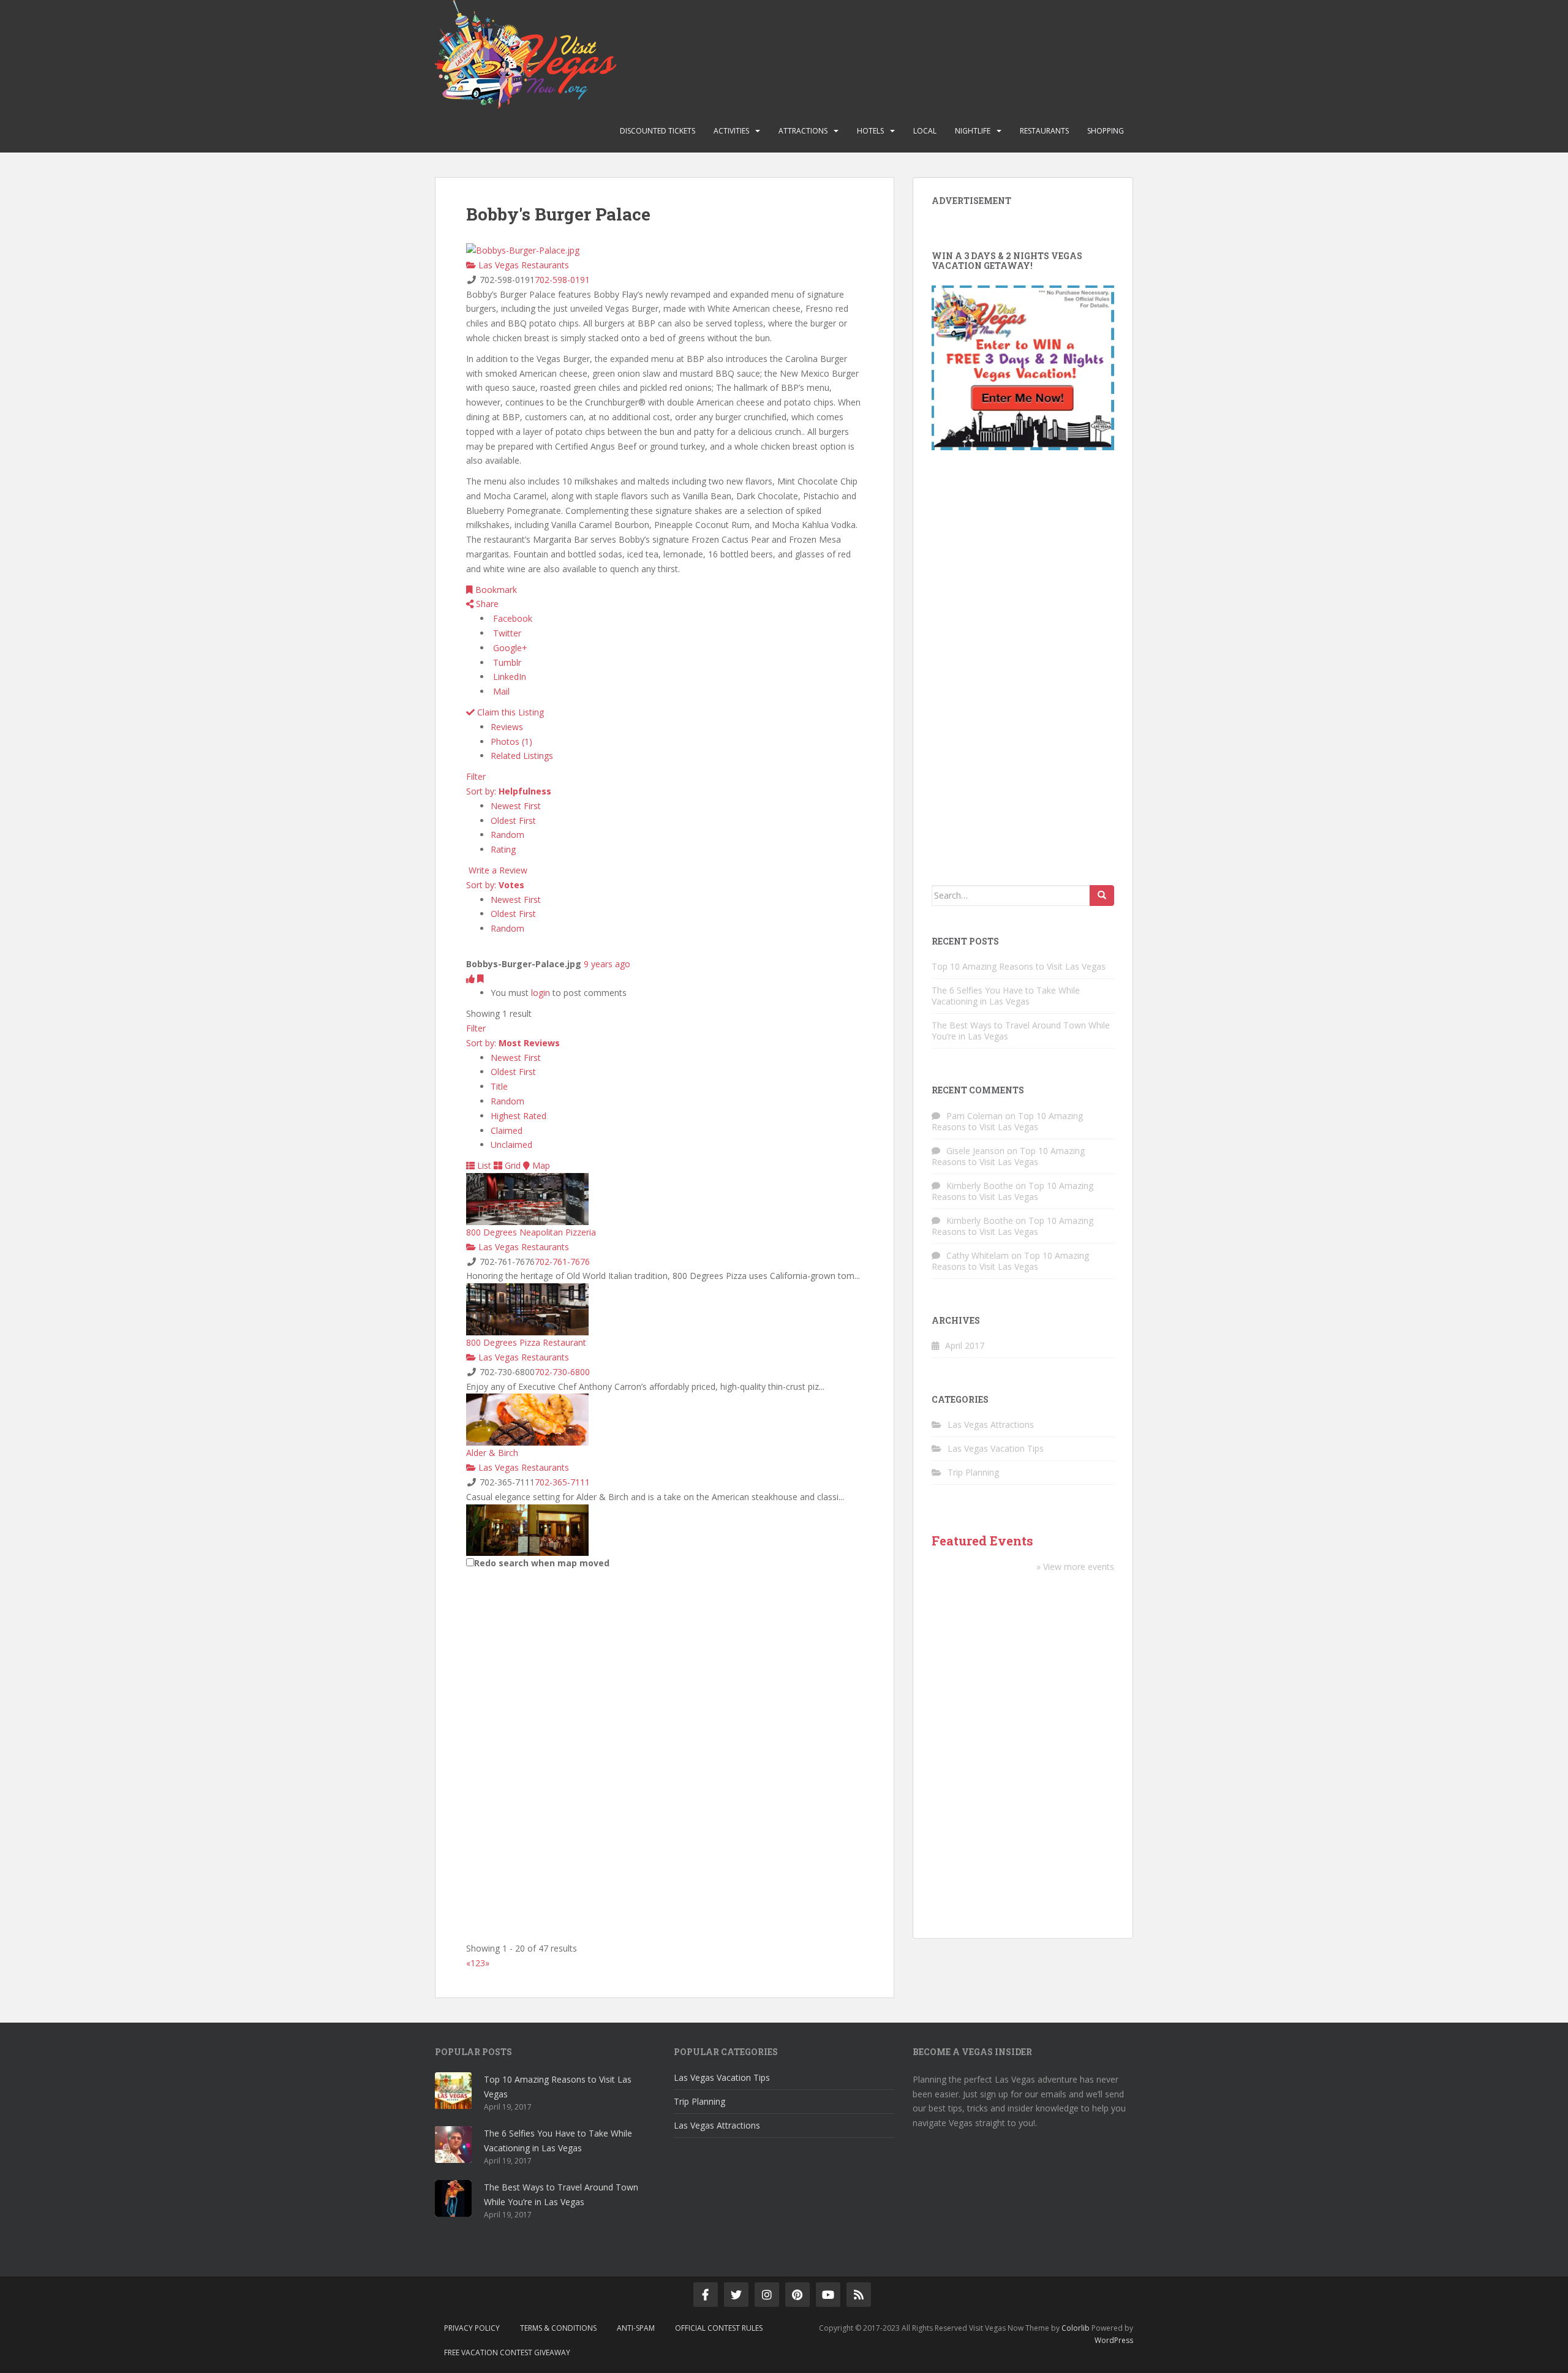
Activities (731, 131)
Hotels (870, 131)
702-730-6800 (562, 1372)
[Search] (1102, 896)
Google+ (509, 648)
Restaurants (1044, 131)
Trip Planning (973, 1472)
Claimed (507, 1130)
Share (486, 604)
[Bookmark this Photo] (481, 979)
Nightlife (973, 131)
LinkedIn (508, 677)
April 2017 (965, 1345)
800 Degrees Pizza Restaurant (526, 1342)
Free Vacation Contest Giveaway (507, 2352)
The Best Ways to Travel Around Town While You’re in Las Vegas (1021, 1031)
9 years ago (607, 964)
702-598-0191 (562, 280)
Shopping (1106, 131)
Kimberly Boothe (980, 1186)
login (541, 993)
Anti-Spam (636, 2328)
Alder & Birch (492, 1453)
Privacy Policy (472, 2328)
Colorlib (1076, 2328)
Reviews (507, 727)
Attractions (803, 131)
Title (499, 1086)
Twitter (506, 633)
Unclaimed (511, 1145)
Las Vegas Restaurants (522, 265)
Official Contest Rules (719, 2328)
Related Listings (522, 756)
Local (925, 131)
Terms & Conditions (558, 2328)
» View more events (1075, 1567)
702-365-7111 (562, 1482)
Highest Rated (518, 1116)
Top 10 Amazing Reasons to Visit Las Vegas (1019, 966)
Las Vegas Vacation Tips (996, 1448)
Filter (476, 776)
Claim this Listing (509, 712)
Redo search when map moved (542, 1563)
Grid (511, 1165)
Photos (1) (511, 741)
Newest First (516, 806)
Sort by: (509, 791)
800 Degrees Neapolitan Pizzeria (531, 1232)
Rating (503, 849)
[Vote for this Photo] (472, 979)
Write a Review (497, 870)
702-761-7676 (562, 1262)
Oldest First (513, 821)
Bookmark (495, 590)
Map (540, 1165)
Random (507, 835)
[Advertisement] (1023, 671)
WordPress (1114, 2340)
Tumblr (506, 662)
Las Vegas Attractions (991, 1424)
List (483, 1165)
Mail (500, 691)
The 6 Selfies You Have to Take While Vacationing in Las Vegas (1006, 996)
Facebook (511, 618)
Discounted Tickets (658, 131)
